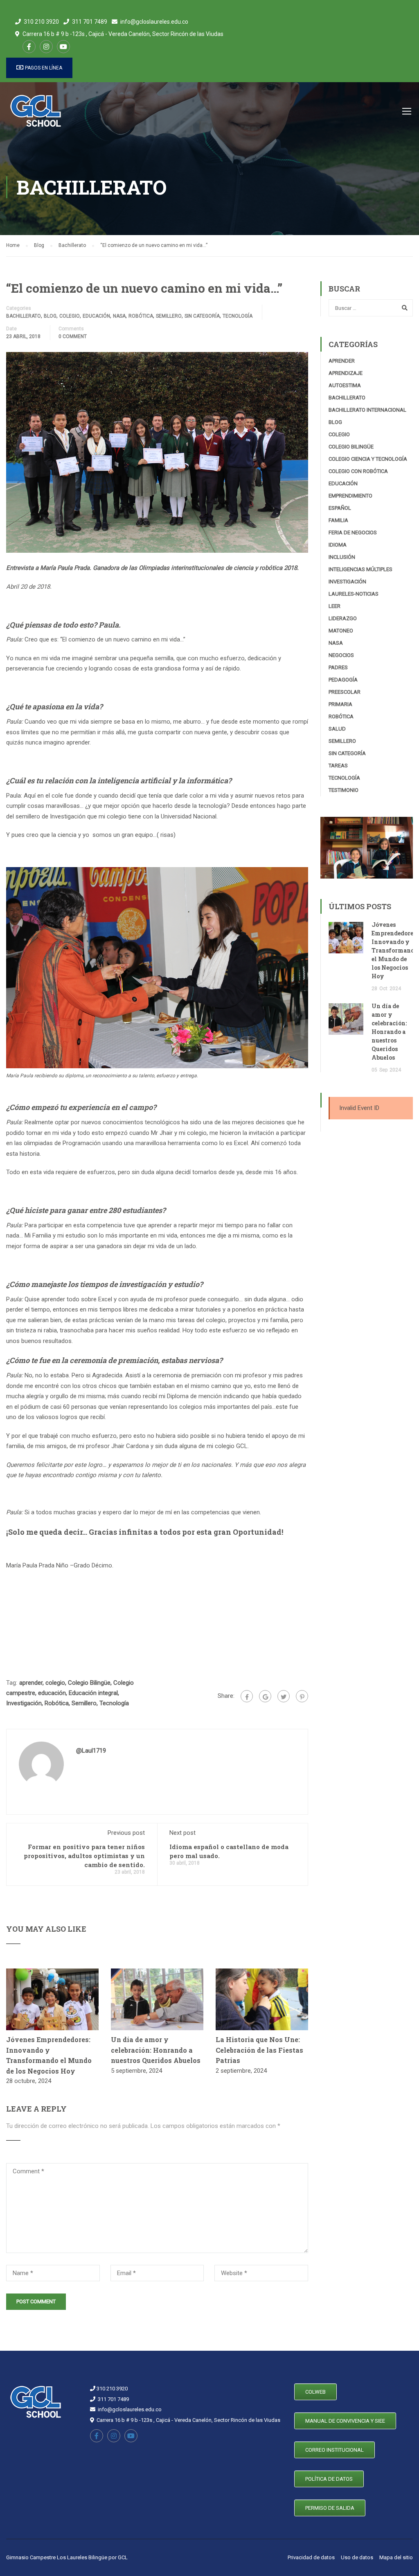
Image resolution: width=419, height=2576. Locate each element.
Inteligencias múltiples (360, 569)
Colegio (70, 316)
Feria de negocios (353, 532)
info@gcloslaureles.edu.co (154, 22)
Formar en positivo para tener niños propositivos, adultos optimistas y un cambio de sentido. (84, 1856)
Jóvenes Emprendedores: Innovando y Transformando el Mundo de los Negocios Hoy (395, 950)
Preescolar (345, 692)
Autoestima (345, 385)
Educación (96, 316)
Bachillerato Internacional (367, 410)
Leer (335, 606)
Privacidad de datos (311, 2557)
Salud (337, 729)
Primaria (340, 704)
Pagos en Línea (43, 68)
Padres (338, 667)
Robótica (141, 316)
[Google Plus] (265, 1696)
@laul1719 (91, 1751)
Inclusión (342, 557)
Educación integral (93, 1693)
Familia (338, 520)
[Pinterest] (302, 1696)
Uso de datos (357, 2557)
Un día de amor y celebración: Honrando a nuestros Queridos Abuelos (156, 2050)
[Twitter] (284, 1696)
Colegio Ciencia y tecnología (368, 459)
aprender (31, 1683)
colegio (55, 1683)
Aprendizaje (346, 373)
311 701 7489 (90, 22)
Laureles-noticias (354, 594)
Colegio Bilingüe (89, 1683)
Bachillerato (24, 316)
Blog (50, 316)
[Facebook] (247, 1696)
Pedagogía (343, 680)
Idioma (338, 545)
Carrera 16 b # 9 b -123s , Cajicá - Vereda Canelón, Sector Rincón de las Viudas (123, 34)
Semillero (169, 316)
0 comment (73, 336)
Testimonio (344, 790)
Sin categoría (202, 316)
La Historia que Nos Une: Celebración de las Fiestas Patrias (259, 2050)
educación (52, 1693)
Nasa (119, 316)
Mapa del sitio (396, 2557)
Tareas (338, 766)
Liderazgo (343, 618)
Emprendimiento (350, 496)
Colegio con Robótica (358, 471)
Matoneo (341, 631)
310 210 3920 (41, 22)
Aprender (342, 361)
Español (340, 508)
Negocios (341, 655)
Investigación (24, 1703)
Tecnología (238, 316)
